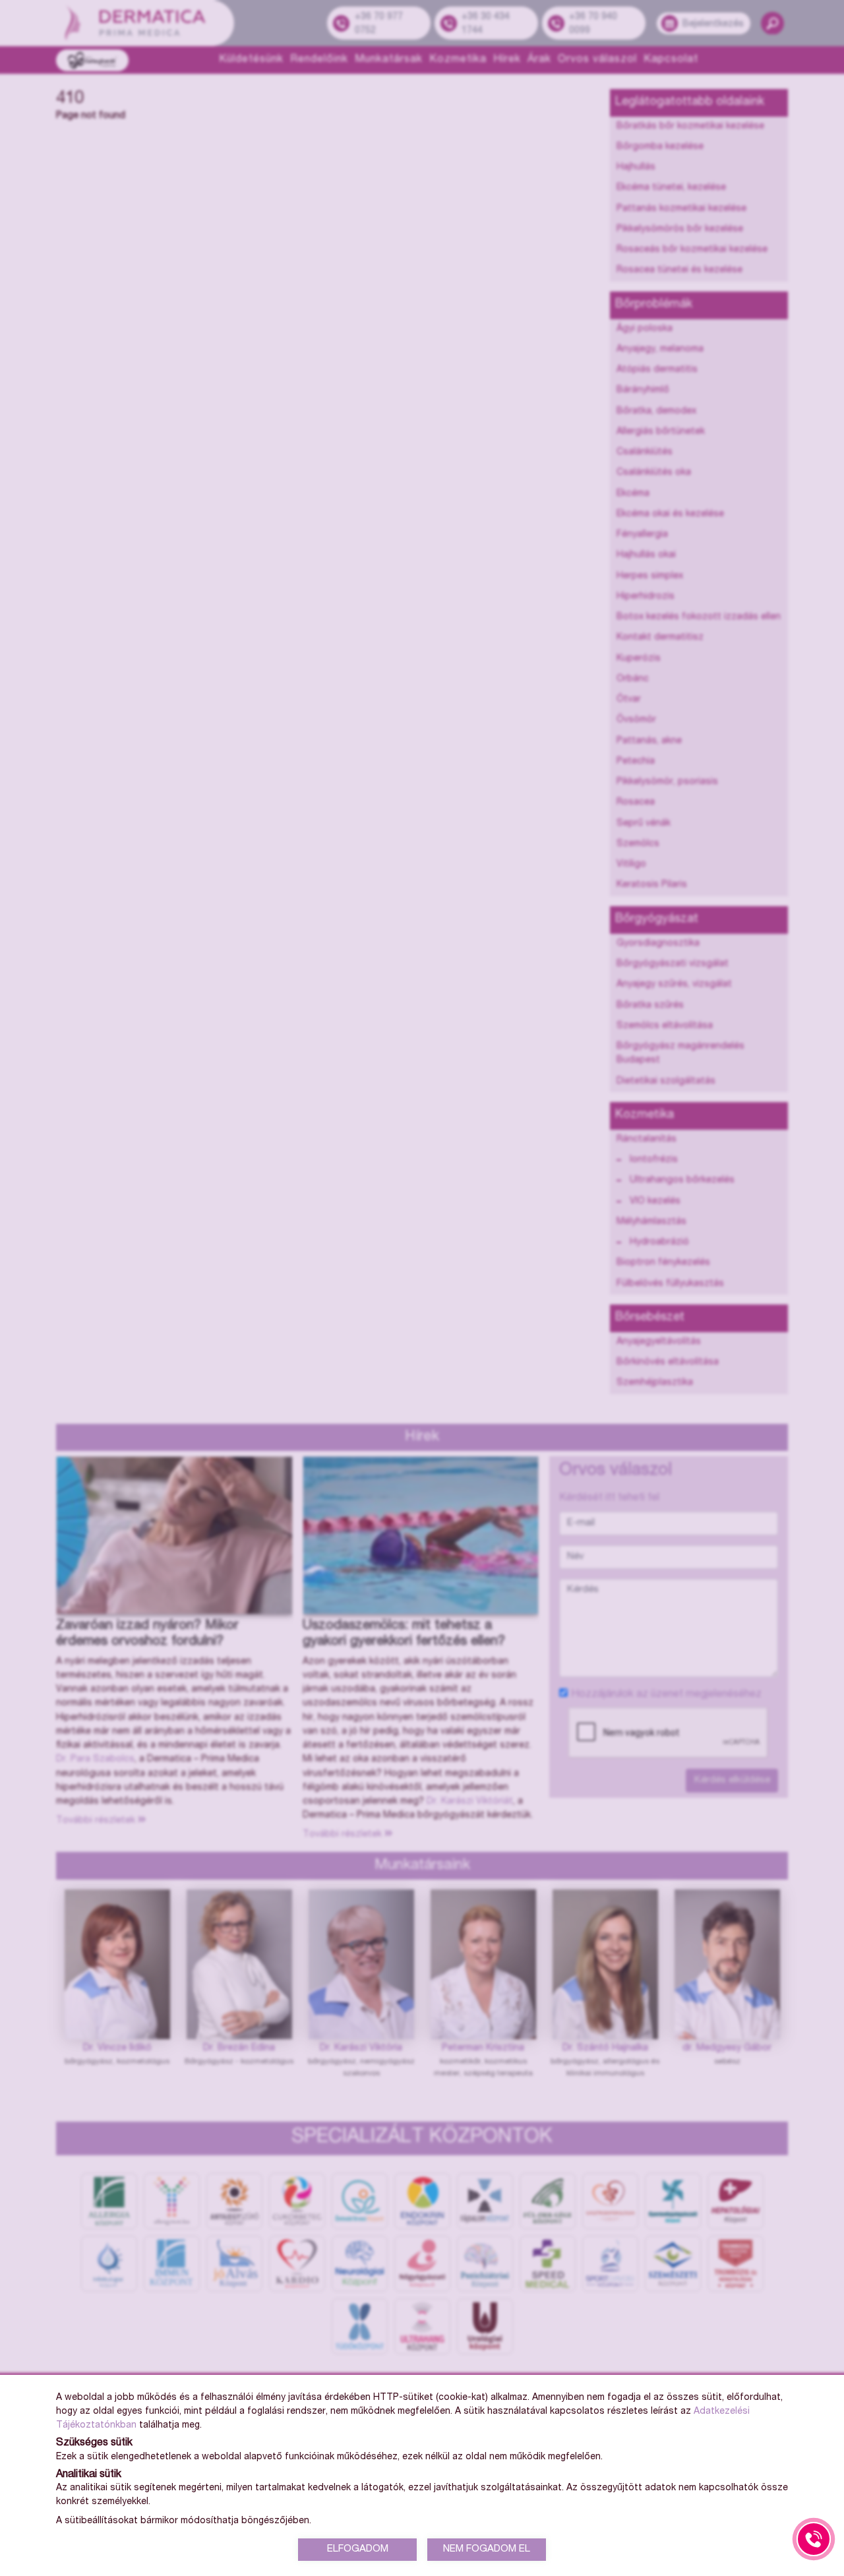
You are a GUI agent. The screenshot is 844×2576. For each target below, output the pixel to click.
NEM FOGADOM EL (487, 2549)
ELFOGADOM (358, 2549)
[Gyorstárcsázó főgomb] (814, 2539)
